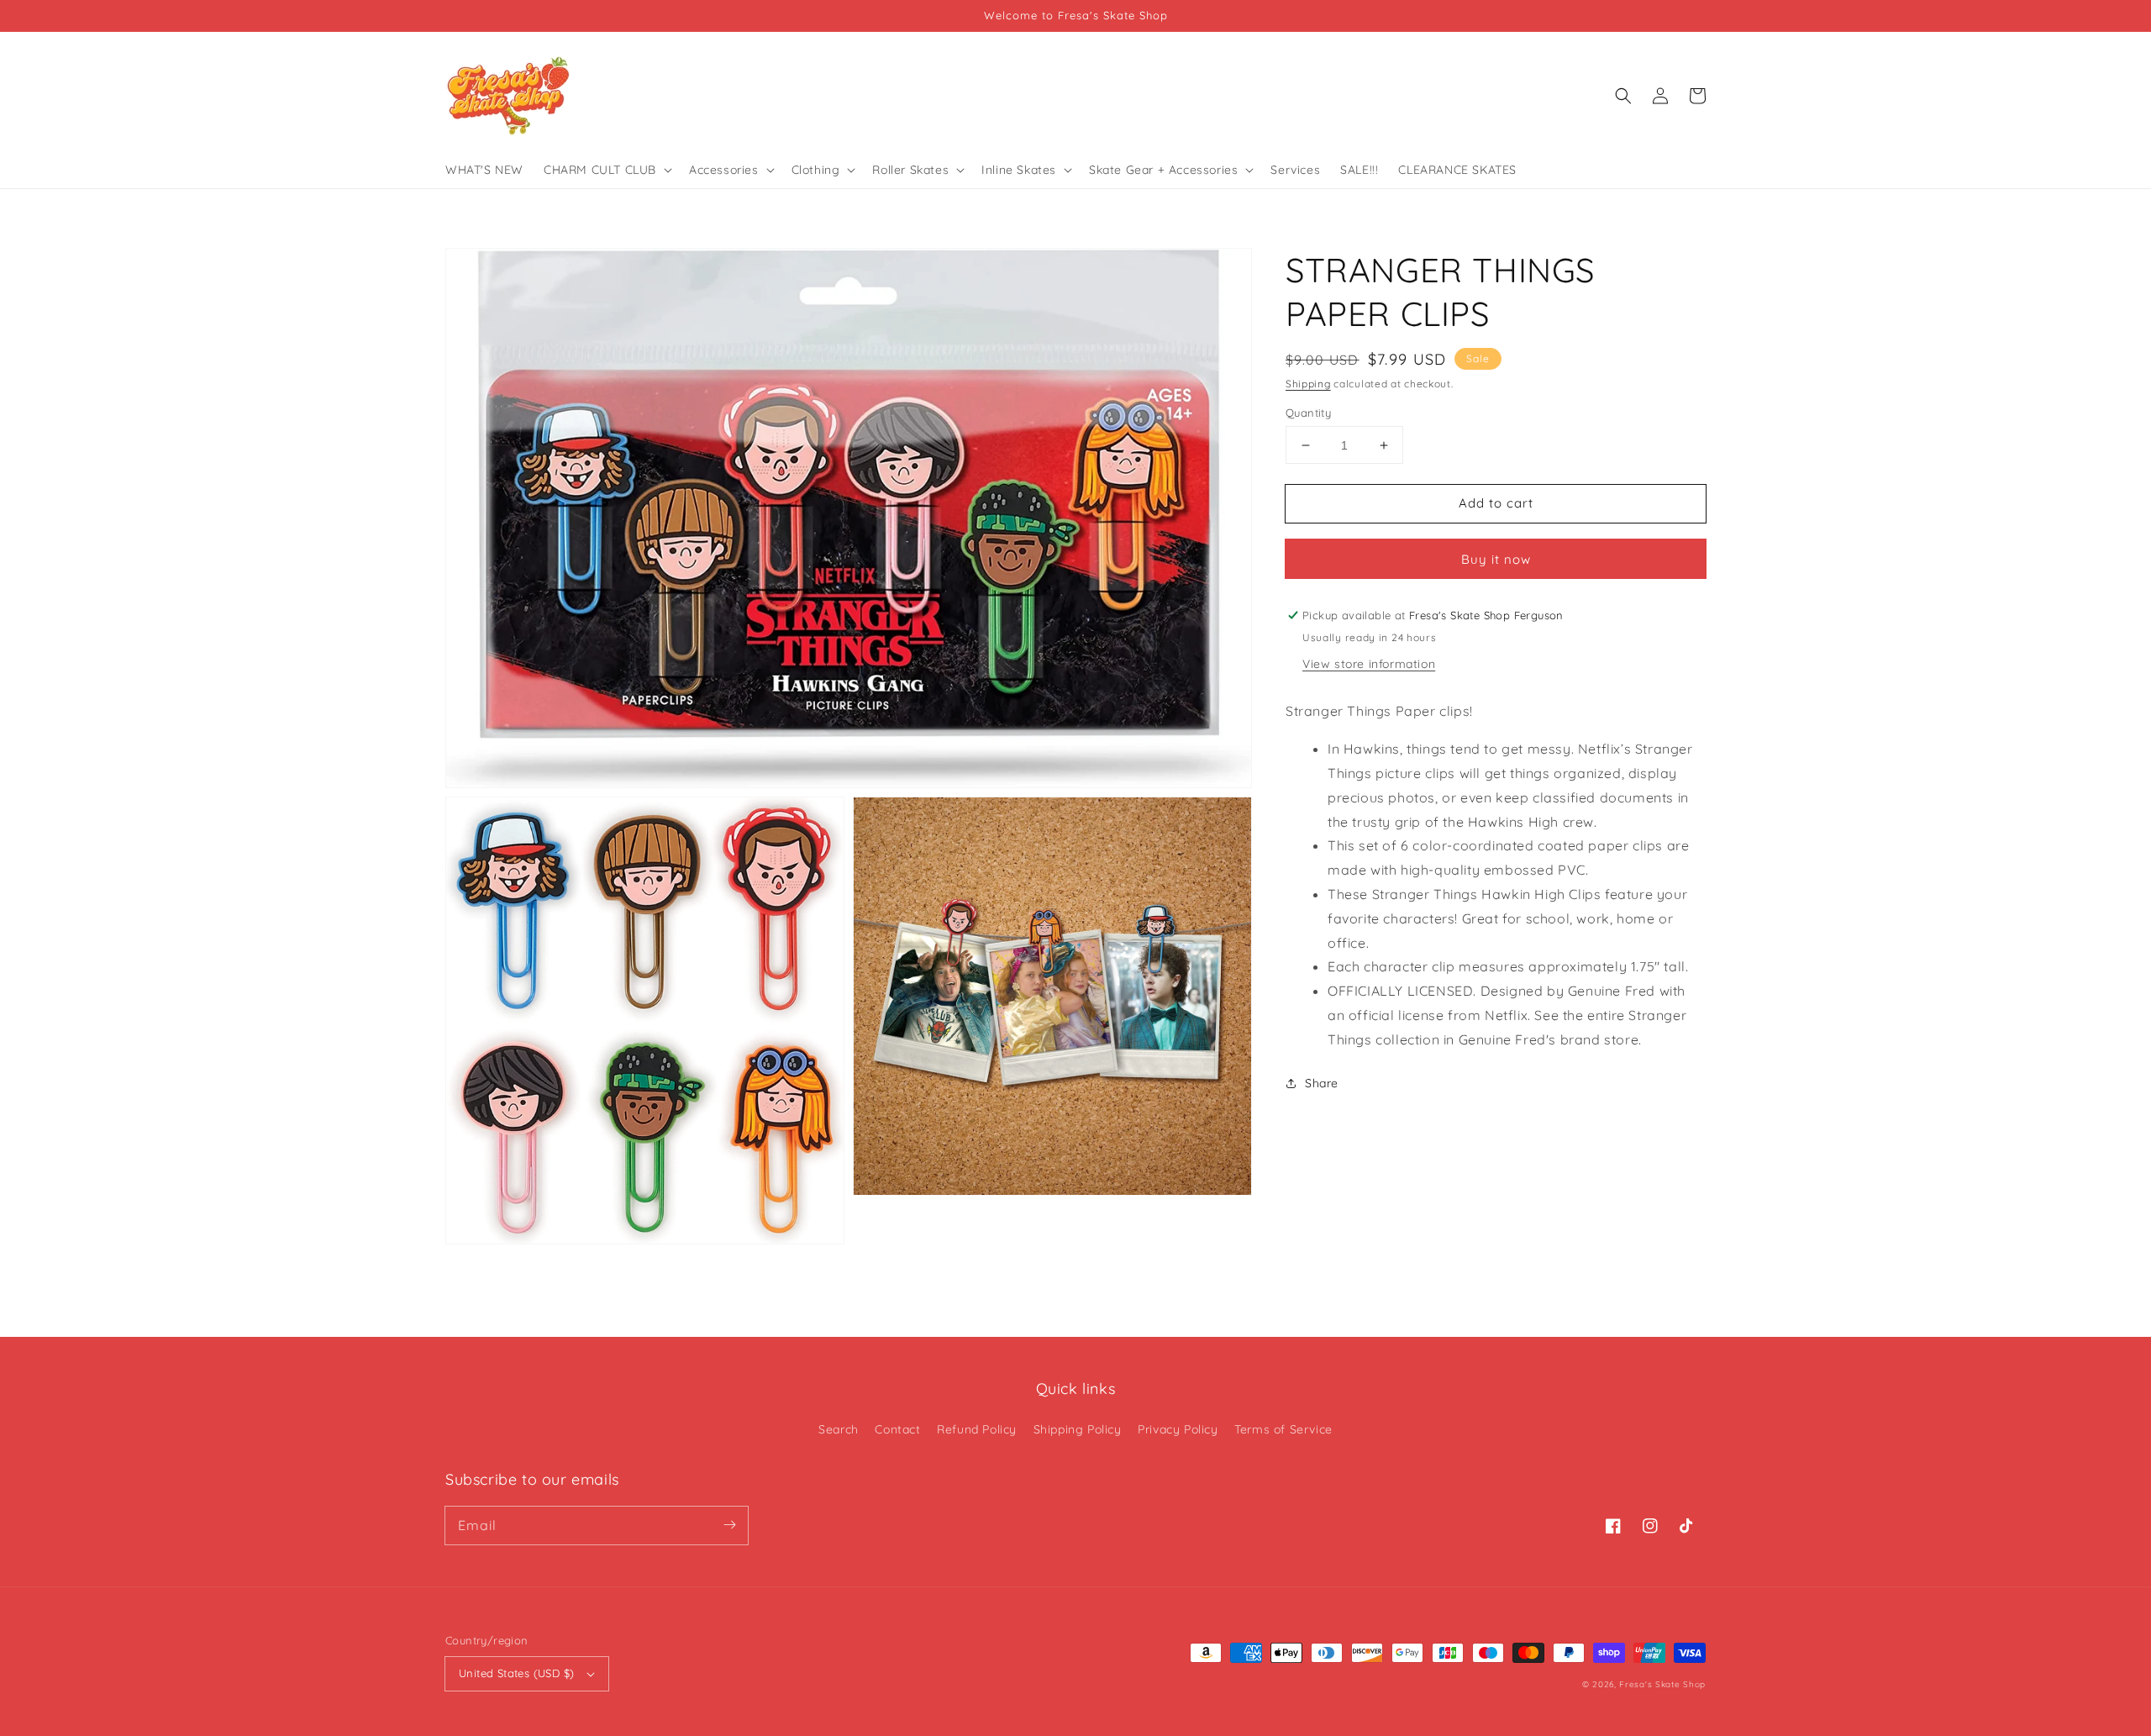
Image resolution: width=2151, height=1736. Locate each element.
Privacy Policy (1178, 1429)
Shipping (1308, 384)
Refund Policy (977, 1429)
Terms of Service (1283, 1429)
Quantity (1308, 413)
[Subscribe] (729, 1525)
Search (839, 1429)
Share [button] (1322, 1083)
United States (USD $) (516, 1673)
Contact (897, 1429)
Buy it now (1496, 559)
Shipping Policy (1078, 1429)
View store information (1369, 664)
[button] (1623, 96)
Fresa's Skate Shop (1662, 1684)
